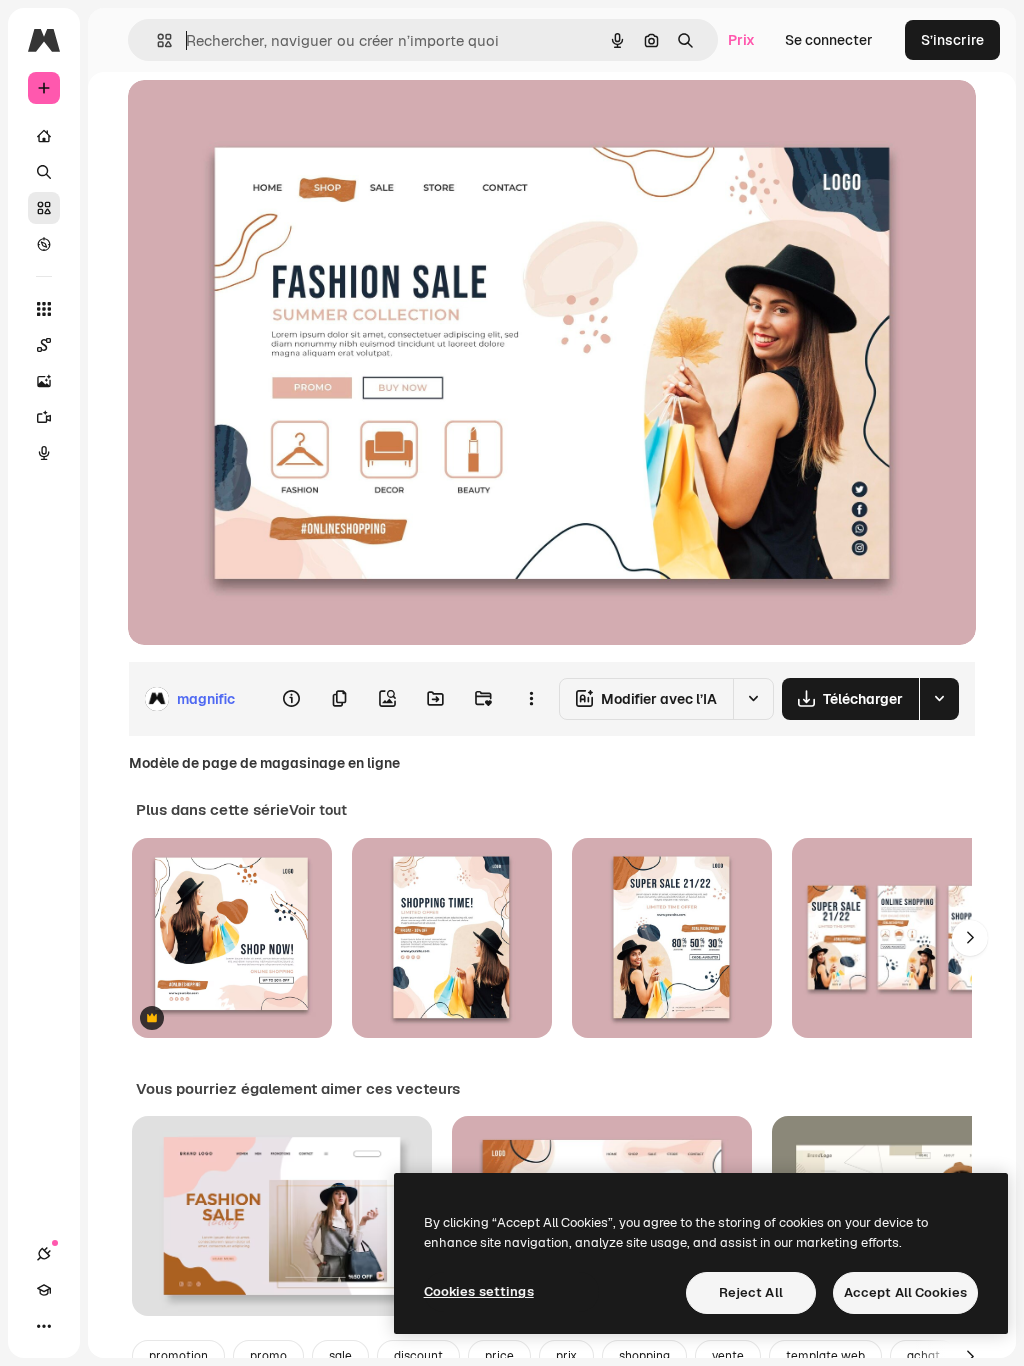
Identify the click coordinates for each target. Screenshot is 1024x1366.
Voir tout (318, 810)
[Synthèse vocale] (44, 453)
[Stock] (44, 208)
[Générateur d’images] (44, 381)
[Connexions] (44, 1254)
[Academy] (44, 1290)
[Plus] (44, 1326)
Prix (741, 40)
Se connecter (829, 40)
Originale (260, 117)
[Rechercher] (44, 172)
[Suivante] (970, 938)
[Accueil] (44, 136)
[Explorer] (44, 244)
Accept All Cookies (905, 1292)
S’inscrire (952, 40)
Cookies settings (479, 1291)
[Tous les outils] (44, 309)
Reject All (751, 1292)
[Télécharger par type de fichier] (939, 699)
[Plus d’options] (531, 699)
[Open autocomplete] (156, 40)
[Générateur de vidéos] (44, 417)
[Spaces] (44, 345)
